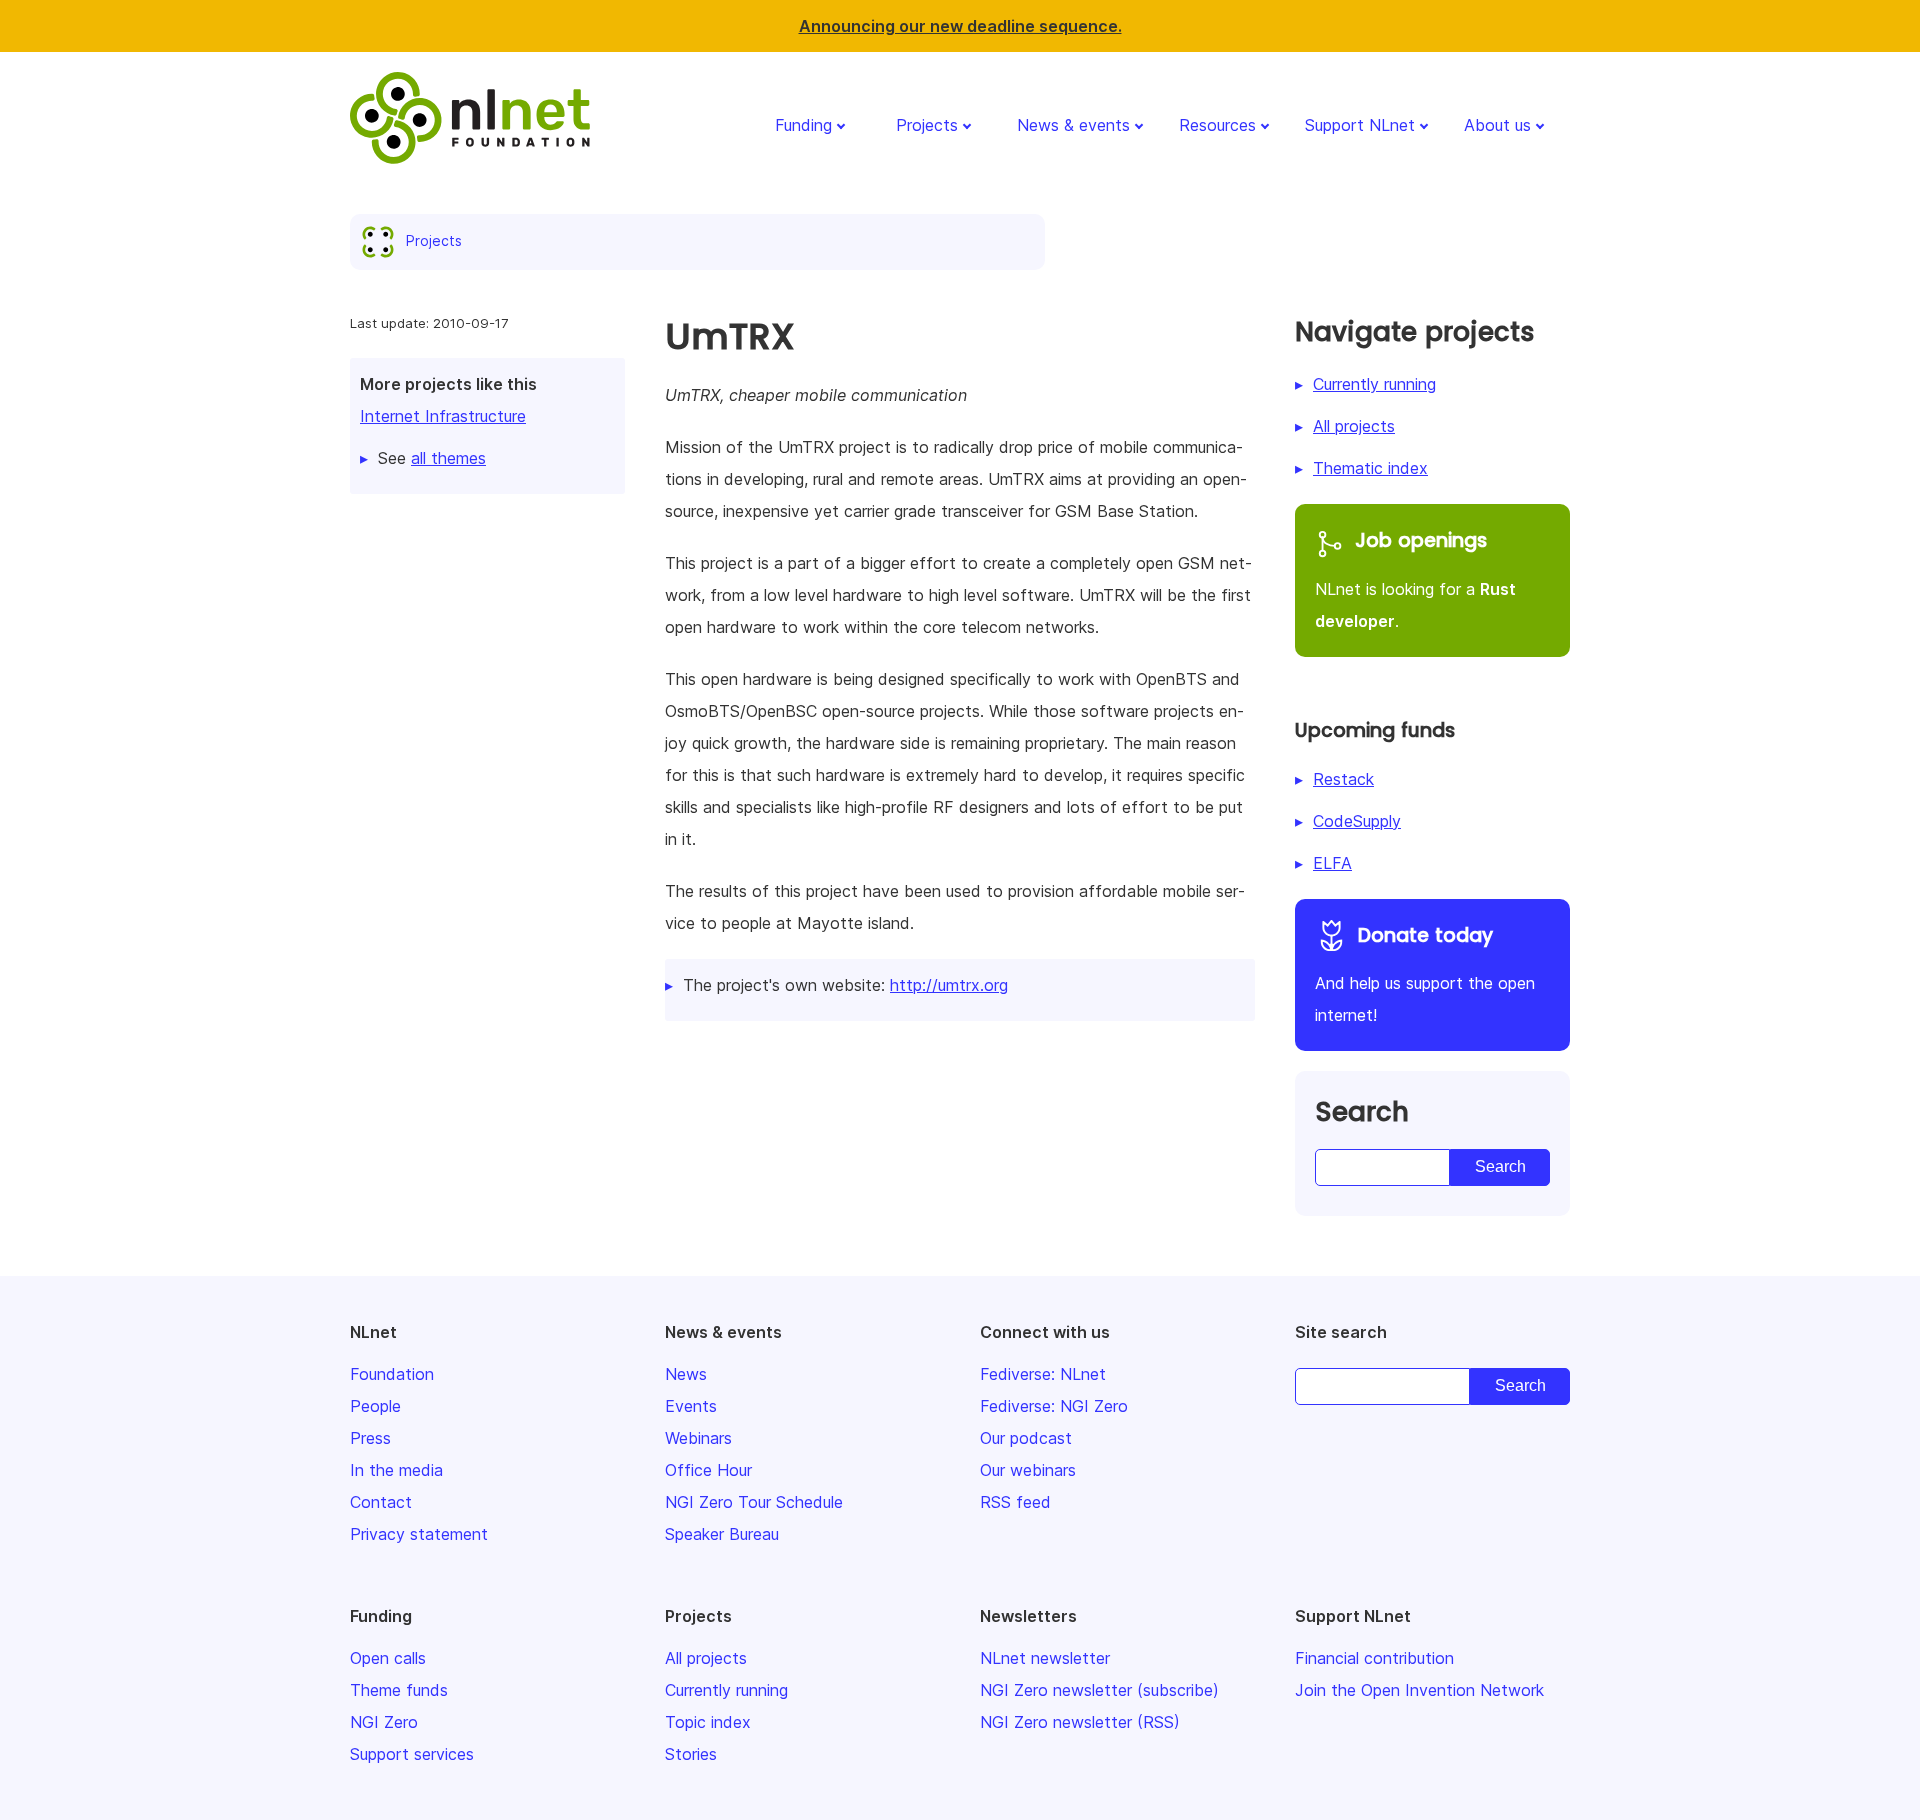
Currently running (1374, 384)
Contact (381, 1502)
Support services (412, 1754)
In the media (396, 1470)
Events (691, 1406)
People (375, 1406)
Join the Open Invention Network (1419, 1690)
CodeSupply (1357, 821)
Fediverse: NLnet (1043, 1374)
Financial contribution (1374, 1658)
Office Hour (708, 1470)
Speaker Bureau (722, 1534)
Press (370, 1438)
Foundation (392, 1374)
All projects (1354, 426)
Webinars (698, 1438)
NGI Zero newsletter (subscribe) (1099, 1690)
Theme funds (399, 1690)
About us (1497, 125)
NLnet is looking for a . (1415, 579)
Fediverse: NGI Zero (1054, 1406)
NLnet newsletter (1045, 1658)
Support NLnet (1360, 125)
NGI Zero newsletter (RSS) (1080, 1722)
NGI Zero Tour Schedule (754, 1502)
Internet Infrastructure (443, 416)
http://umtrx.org (949, 985)
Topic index (708, 1722)
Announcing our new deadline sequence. (960, 26)
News (686, 1374)
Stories (691, 1754)
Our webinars (1028, 1470)
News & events (1073, 125)
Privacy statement (419, 1534)
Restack (1343, 779)
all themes (448, 458)
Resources (1217, 125)
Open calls (388, 1658)
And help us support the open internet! (1425, 974)
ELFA (1332, 863)
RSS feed (1015, 1502)
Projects (927, 125)
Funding (803, 125)
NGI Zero (384, 1722)
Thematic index (1370, 468)
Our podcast (1026, 1438)
